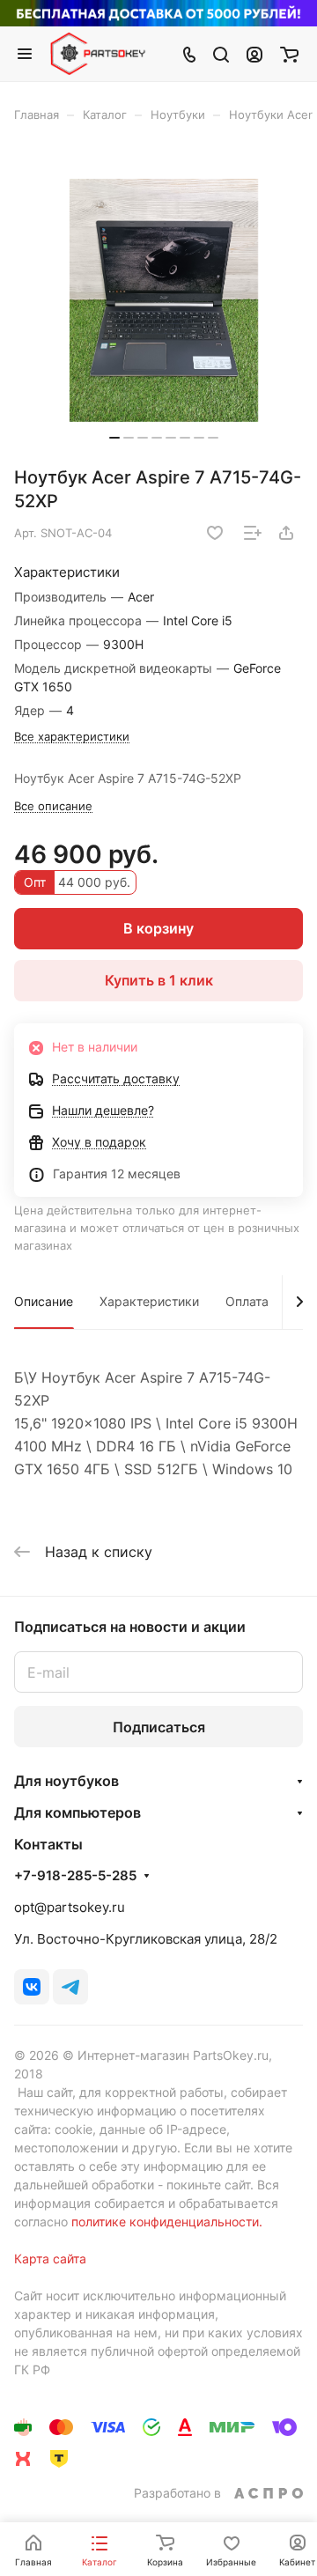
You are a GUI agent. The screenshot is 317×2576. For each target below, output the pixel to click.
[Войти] (254, 54)
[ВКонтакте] (32, 1987)
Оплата (247, 1301)
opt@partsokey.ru (70, 1907)
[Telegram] (70, 1987)
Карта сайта (50, 2259)
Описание (44, 1301)
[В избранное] (215, 533)
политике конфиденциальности (165, 2222)
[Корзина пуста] (289, 54)
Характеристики (149, 1301)
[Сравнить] (253, 533)
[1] (164, 300)
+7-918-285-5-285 (75, 1876)
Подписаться (159, 1727)
